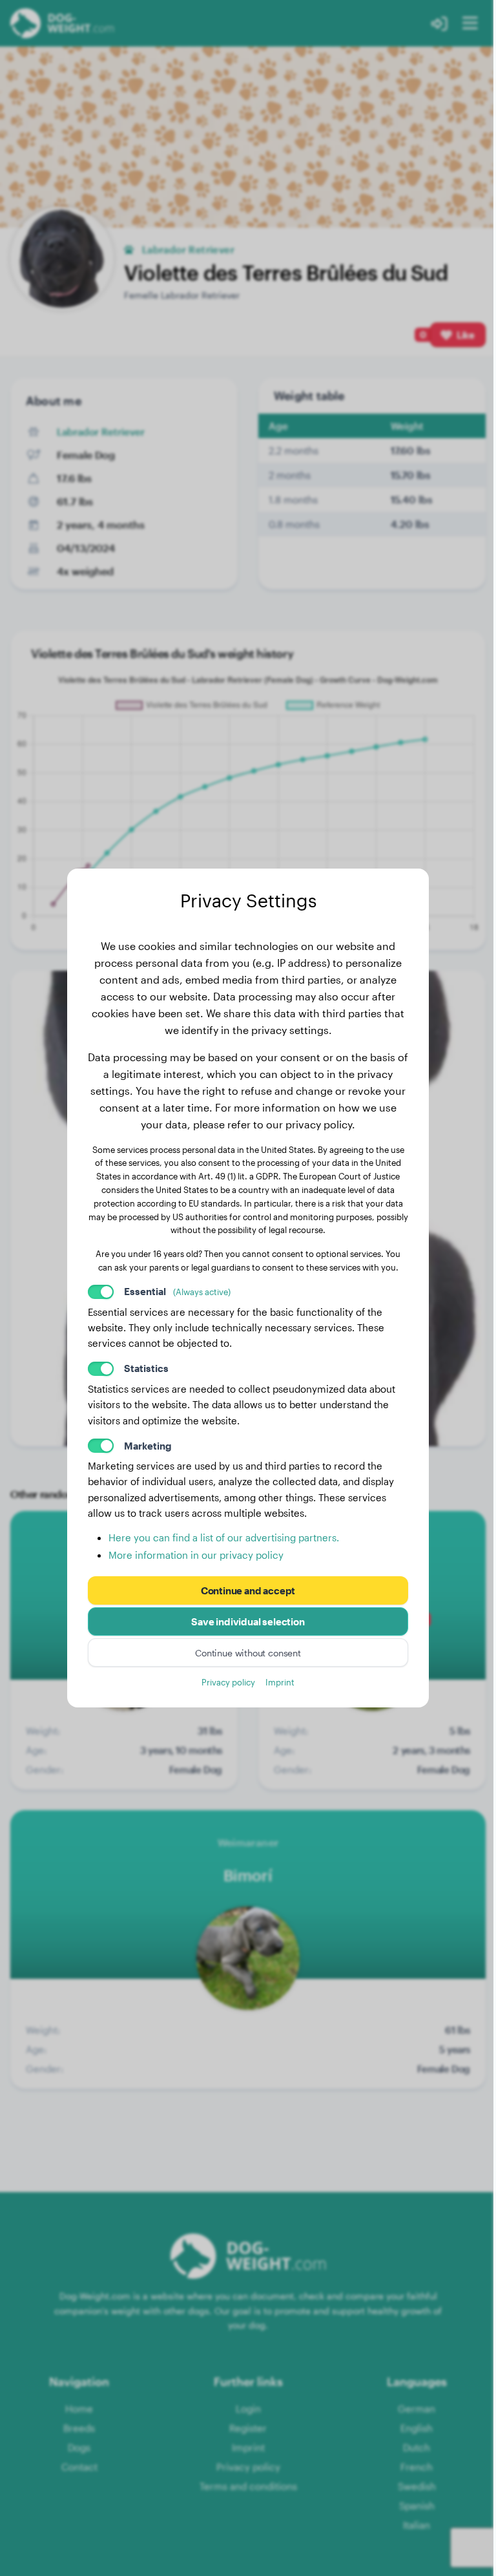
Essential (177, 1291)
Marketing (148, 1446)
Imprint (280, 1682)
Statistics (146, 1368)
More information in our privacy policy (196, 1555)
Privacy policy (228, 1682)
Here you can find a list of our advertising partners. (224, 1537)
